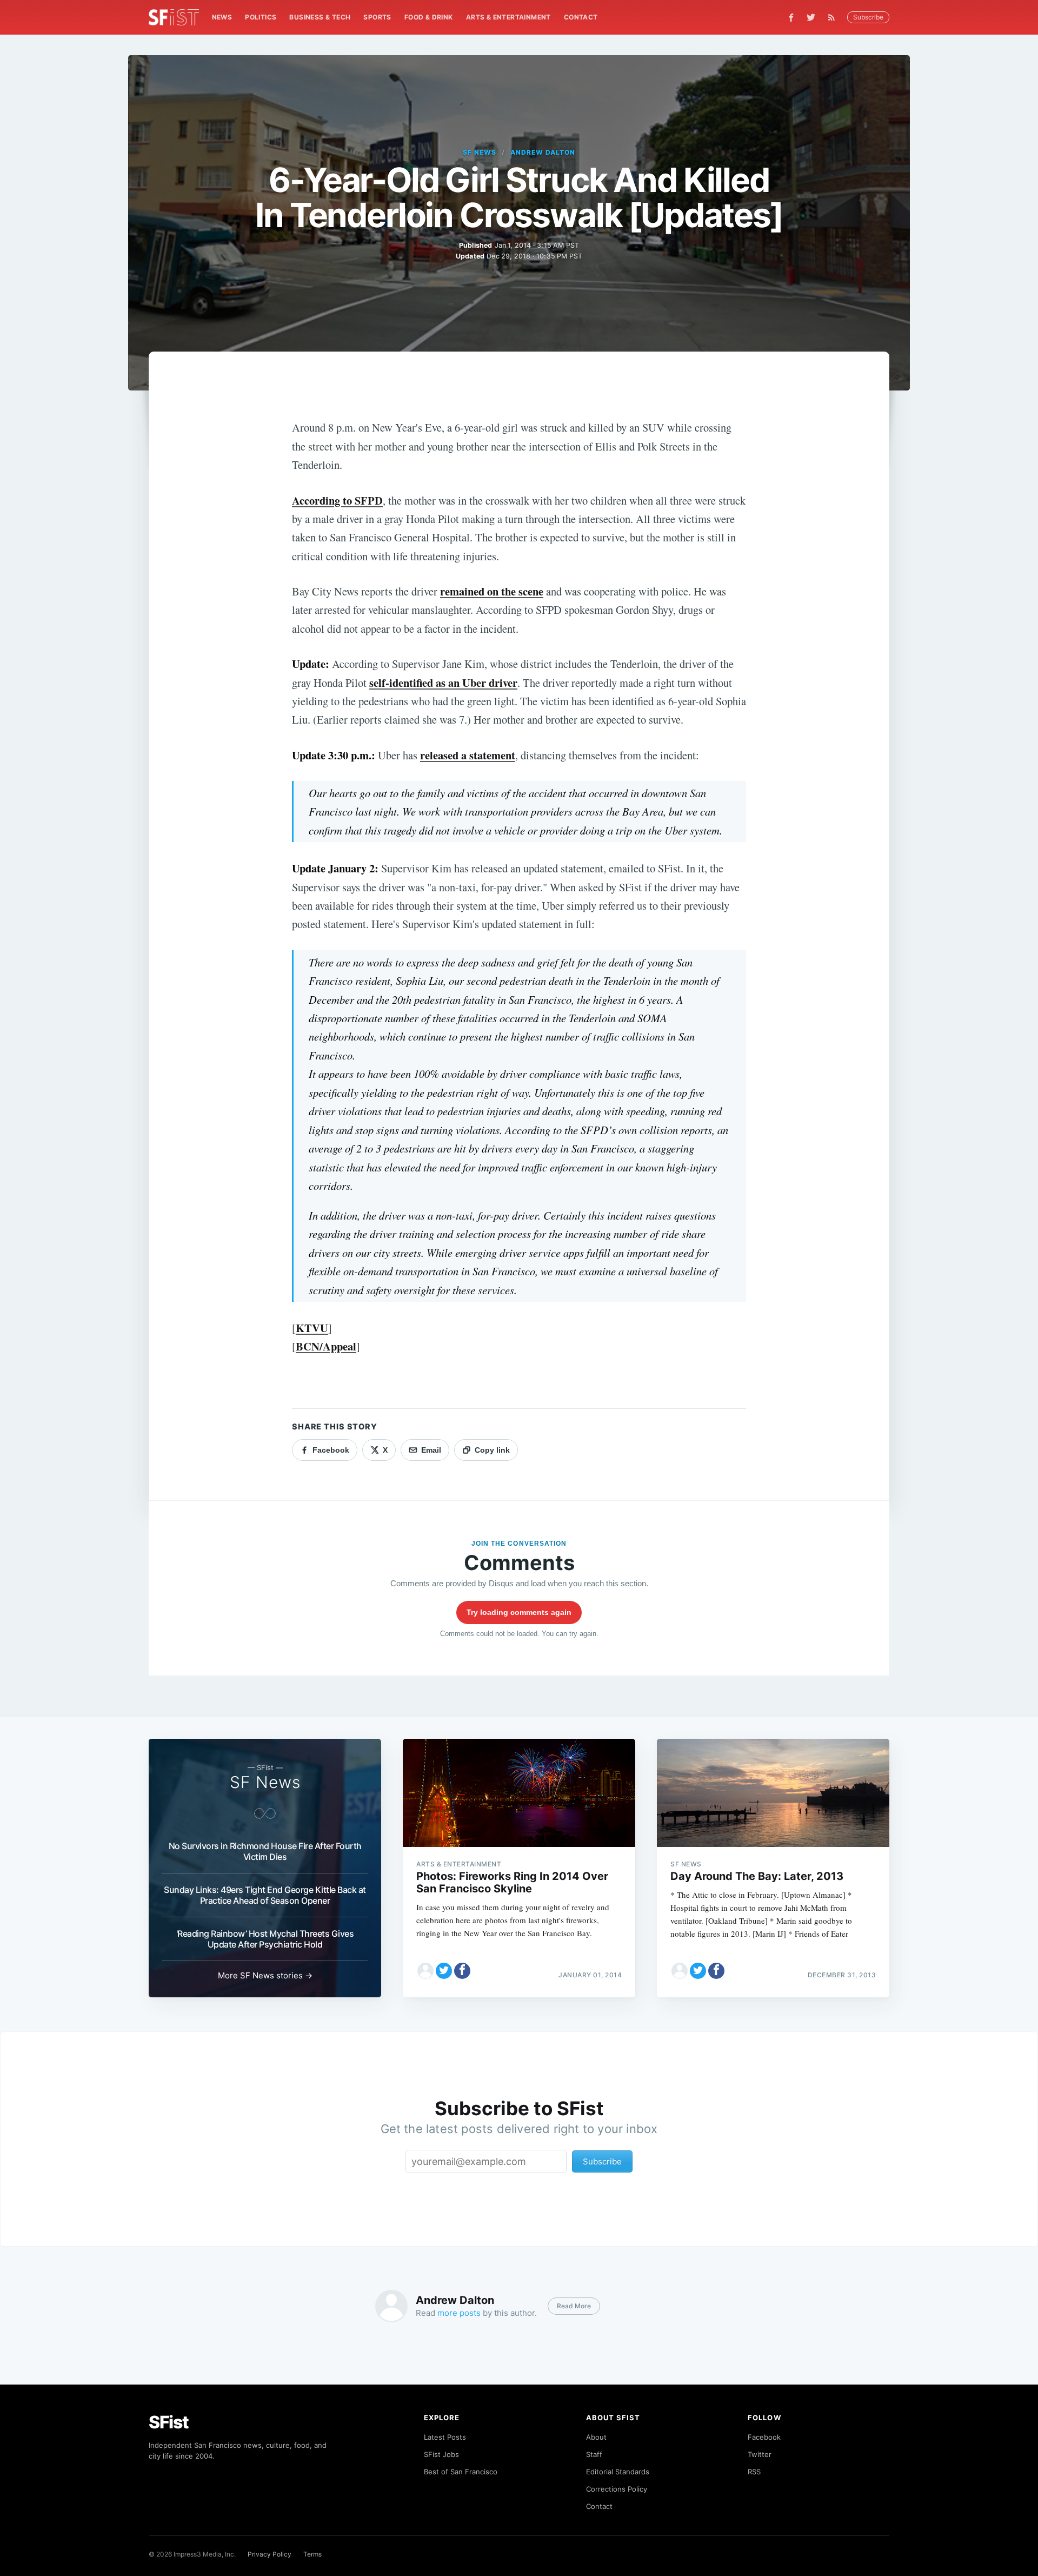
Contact (581, 17)
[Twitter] (811, 17)
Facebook (764, 2437)
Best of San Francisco (461, 2472)
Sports (377, 17)
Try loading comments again (519, 1612)
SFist (169, 2422)
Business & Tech (320, 17)
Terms (312, 2554)
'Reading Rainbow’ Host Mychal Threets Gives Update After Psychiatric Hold (265, 1939)
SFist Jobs (441, 2454)
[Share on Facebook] (462, 1971)
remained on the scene (492, 591)
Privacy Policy (270, 2554)
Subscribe (868, 17)
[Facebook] (791, 18)
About (596, 2437)
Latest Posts (445, 2437)
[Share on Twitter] (444, 1971)
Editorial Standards (618, 2472)
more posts (459, 2313)
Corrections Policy (617, 2489)
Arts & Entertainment (508, 17)
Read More (574, 2306)
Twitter (760, 2454)
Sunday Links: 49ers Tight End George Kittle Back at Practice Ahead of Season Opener (265, 1895)
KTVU (312, 1328)
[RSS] (834, 17)
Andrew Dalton (543, 152)
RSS (754, 2472)
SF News (480, 152)
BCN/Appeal (326, 1346)
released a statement (468, 755)
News (222, 17)
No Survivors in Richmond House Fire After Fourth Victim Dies (265, 1851)
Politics (261, 17)
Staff (594, 2454)
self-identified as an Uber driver (443, 683)
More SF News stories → (265, 1975)
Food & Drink (429, 17)
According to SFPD (337, 500)
